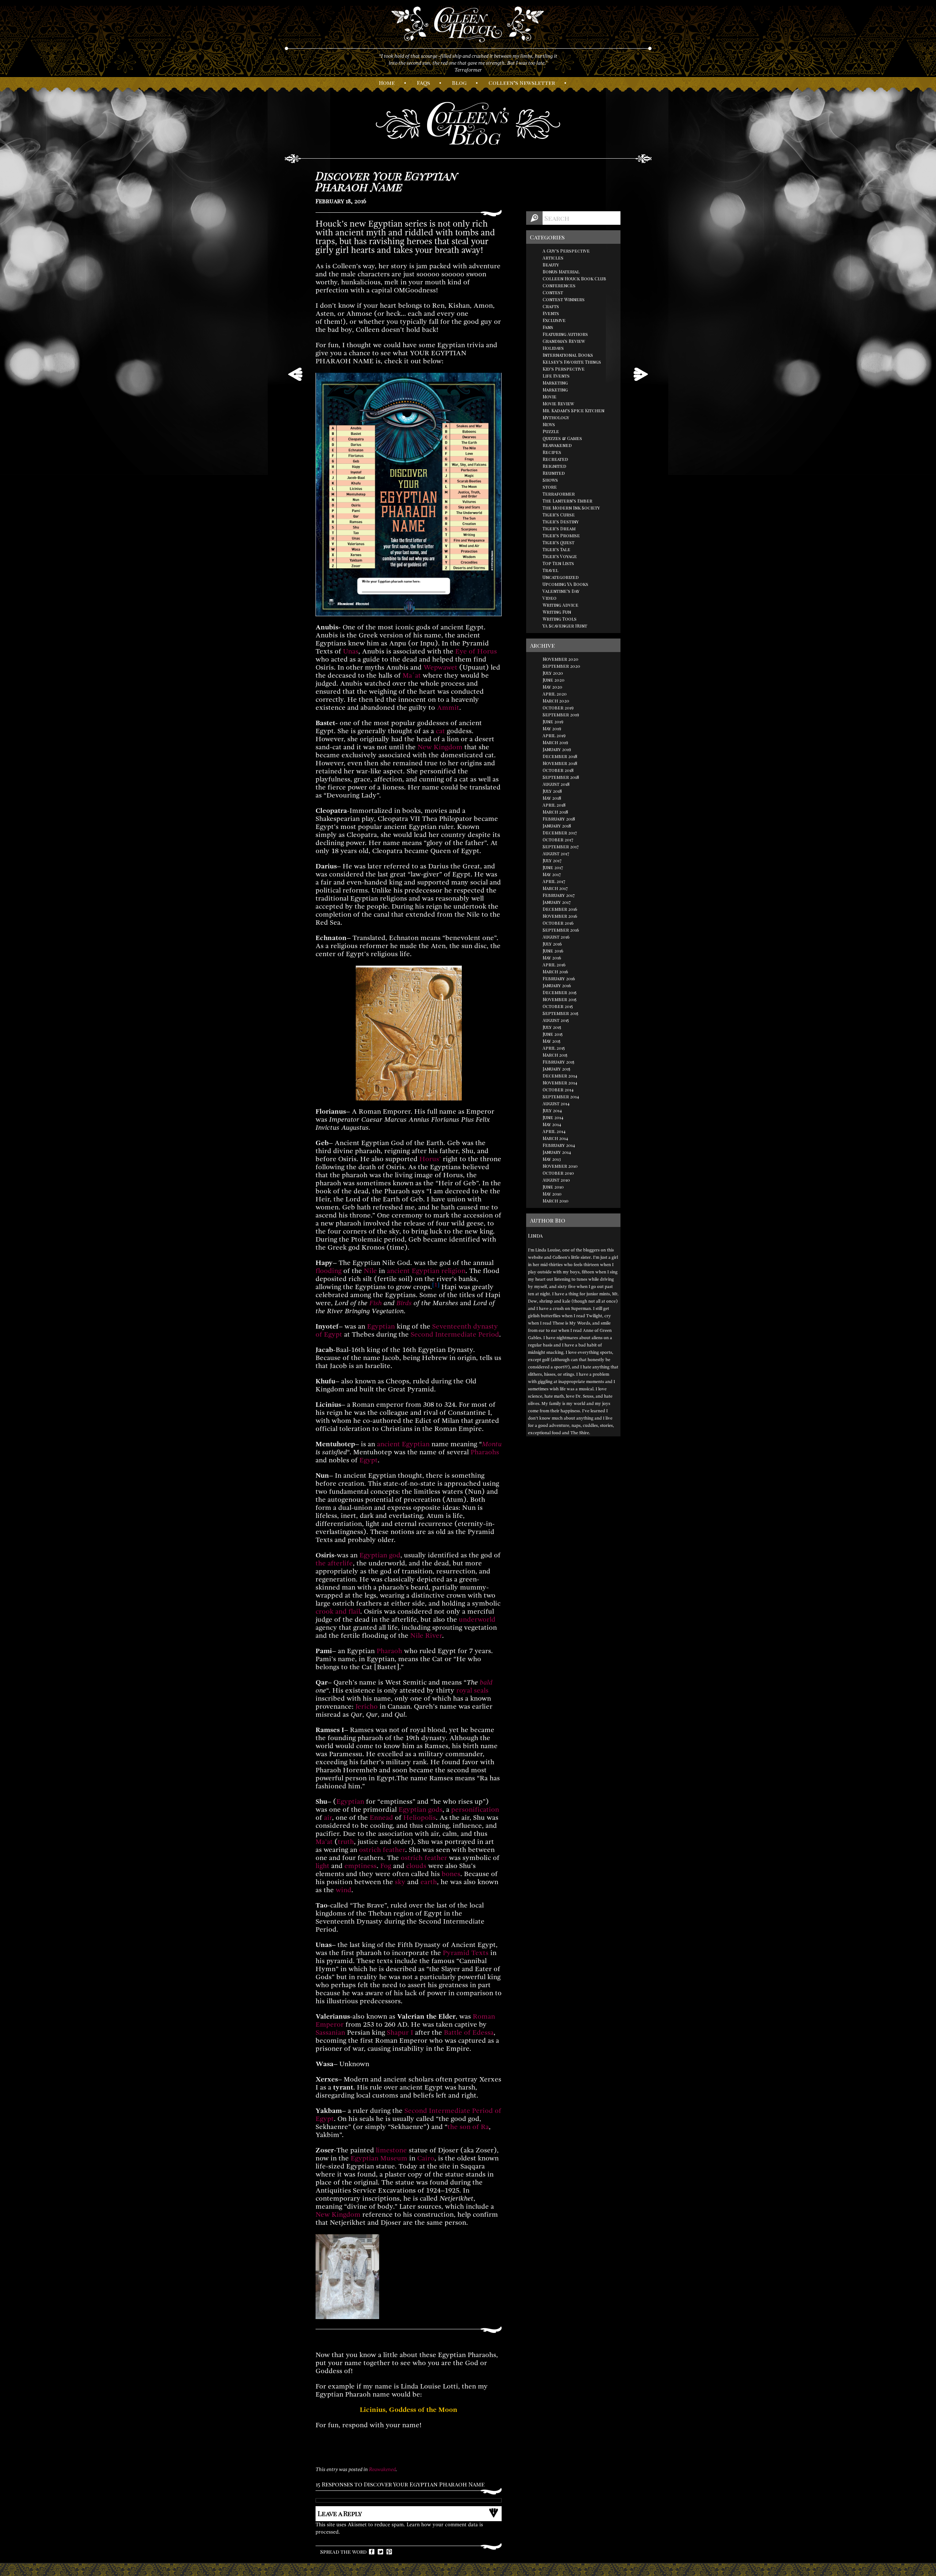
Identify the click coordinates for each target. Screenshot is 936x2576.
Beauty (551, 265)
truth (346, 1842)
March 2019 (555, 742)
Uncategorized (561, 577)
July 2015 (552, 1027)
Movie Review (558, 404)
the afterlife (334, 1563)
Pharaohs (485, 1452)
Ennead (381, 1818)
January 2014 (557, 1152)
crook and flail (338, 1611)
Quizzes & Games (562, 438)
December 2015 (560, 992)
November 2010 (560, 1166)
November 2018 (560, 763)
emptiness (361, 1866)
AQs (423, 83)
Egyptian (381, 1326)
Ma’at (324, 1842)
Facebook (372, 2552)
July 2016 (552, 944)
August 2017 (556, 853)
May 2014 (552, 1124)
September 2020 (561, 666)
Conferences (559, 285)
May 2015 (552, 1041)
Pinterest (389, 2552)
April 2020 (555, 694)
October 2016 (558, 923)
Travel (550, 570)
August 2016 (556, 937)
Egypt (369, 1460)
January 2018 (557, 826)
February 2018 (559, 819)
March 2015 (555, 1055)
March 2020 (556, 701)
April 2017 (554, 881)
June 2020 (554, 680)
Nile (370, 1271)
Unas (351, 651)
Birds (404, 1303)
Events (551, 313)
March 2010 (556, 1201)
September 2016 (561, 930)
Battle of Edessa (469, 2033)
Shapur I (400, 2033)
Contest (553, 292)
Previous (295, 374)
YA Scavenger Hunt (565, 626)
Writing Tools (560, 619)
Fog (386, 1866)
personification (475, 1810)
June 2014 (553, 1117)
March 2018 (555, 812)
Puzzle (551, 431)
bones (451, 1874)
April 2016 (554, 965)
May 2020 (552, 687)
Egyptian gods (420, 1810)
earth (429, 1882)
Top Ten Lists (558, 563)
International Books (568, 355)
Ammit (448, 708)
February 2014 (559, 1145)
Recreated (555, 459)
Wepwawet (440, 667)
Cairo (426, 2158)
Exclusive (554, 320)
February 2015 (558, 1062)
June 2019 (553, 721)
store (550, 487)
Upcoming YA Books (565, 584)
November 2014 (560, 1083)
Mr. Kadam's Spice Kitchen (573, 410)
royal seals (472, 1690)
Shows (550, 480)
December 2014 (560, 1076)
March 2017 (555, 888)
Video (550, 598)
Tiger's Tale (556, 549)
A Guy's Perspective (566, 251)
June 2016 (553, 951)
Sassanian (330, 2033)
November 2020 (561, 659)
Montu (492, 1444)
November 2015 (560, 999)
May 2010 (552, 1194)
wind (344, 1890)
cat (440, 731)
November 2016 (560, 916)
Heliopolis (420, 1818)
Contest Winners (564, 299)
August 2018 (556, 784)
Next (641, 374)
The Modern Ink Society (571, 508)
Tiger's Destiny (561, 522)
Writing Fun (557, 612)
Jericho (367, 1706)
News (549, 424)
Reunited (554, 473)
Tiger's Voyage (560, 556)
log (459, 83)
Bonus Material (561, 272)
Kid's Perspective (564, 369)
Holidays (553, 348)
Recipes (552, 452)
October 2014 (558, 1090)
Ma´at (412, 675)
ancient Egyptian (403, 1444)
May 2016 (552, 958)
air (328, 1818)
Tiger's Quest (558, 542)
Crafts (551, 306)
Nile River (426, 1636)
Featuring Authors (565, 334)
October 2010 (558, 1173)
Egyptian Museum (379, 2158)
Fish (375, 1303)
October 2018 (558, 770)
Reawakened (382, 2469)
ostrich (370, 1850)
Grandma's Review (564, 341)
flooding (329, 1271)
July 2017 (552, 860)
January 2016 (557, 985)
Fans (548, 327)
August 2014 (556, 1103)
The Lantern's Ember (567, 501)
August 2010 (556, 1180)
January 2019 (557, 749)
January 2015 (556, 1069)
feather (394, 1850)
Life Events (556, 376)
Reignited (554, 466)
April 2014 (554, 1131)
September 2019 (561, 715)
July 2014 (552, 1110)
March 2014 (555, 1138)
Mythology (556, 417)
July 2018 (552, 791)
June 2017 (553, 867)
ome (387, 83)
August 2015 (556, 1020)
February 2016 (559, 978)
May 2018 (552, 798)
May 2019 (552, 728)
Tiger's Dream (559, 529)
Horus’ (430, 1159)
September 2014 (561, 1096)
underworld (477, 1620)
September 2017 (561, 846)
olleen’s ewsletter (522, 83)
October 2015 (558, 1006)
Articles (553, 258)
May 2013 (552, 1159)
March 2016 (555, 971)
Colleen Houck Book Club (574, 279)
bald (486, 1682)
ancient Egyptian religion (426, 1271)
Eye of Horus (476, 651)
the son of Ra (468, 2127)
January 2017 (557, 902)
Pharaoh (389, 1651)
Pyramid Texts (466, 1953)
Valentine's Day (561, 591)
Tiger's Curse (559, 515)
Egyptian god (380, 1555)
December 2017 (560, 833)
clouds (416, 1866)
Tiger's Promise (561, 535)
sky (400, 1882)
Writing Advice (561, 605)
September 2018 (561, 777)
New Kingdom (440, 747)
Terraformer (559, 494)
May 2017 (552, 874)
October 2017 (558, 840)
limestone (391, 2150)
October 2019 (558, 708)
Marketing (555, 383)
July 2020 (553, 673)
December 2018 (560, 756)
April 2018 (554, 805)
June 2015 (553, 1034)
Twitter (380, 2552)
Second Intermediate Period (455, 1334)
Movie (550, 397)
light (322, 1866)
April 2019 (554, 735)
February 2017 (559, 895)
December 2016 (560, 909)
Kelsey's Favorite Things (572, 362)
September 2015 (561, 1013)
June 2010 (553, 1187)
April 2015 (554, 1048)
